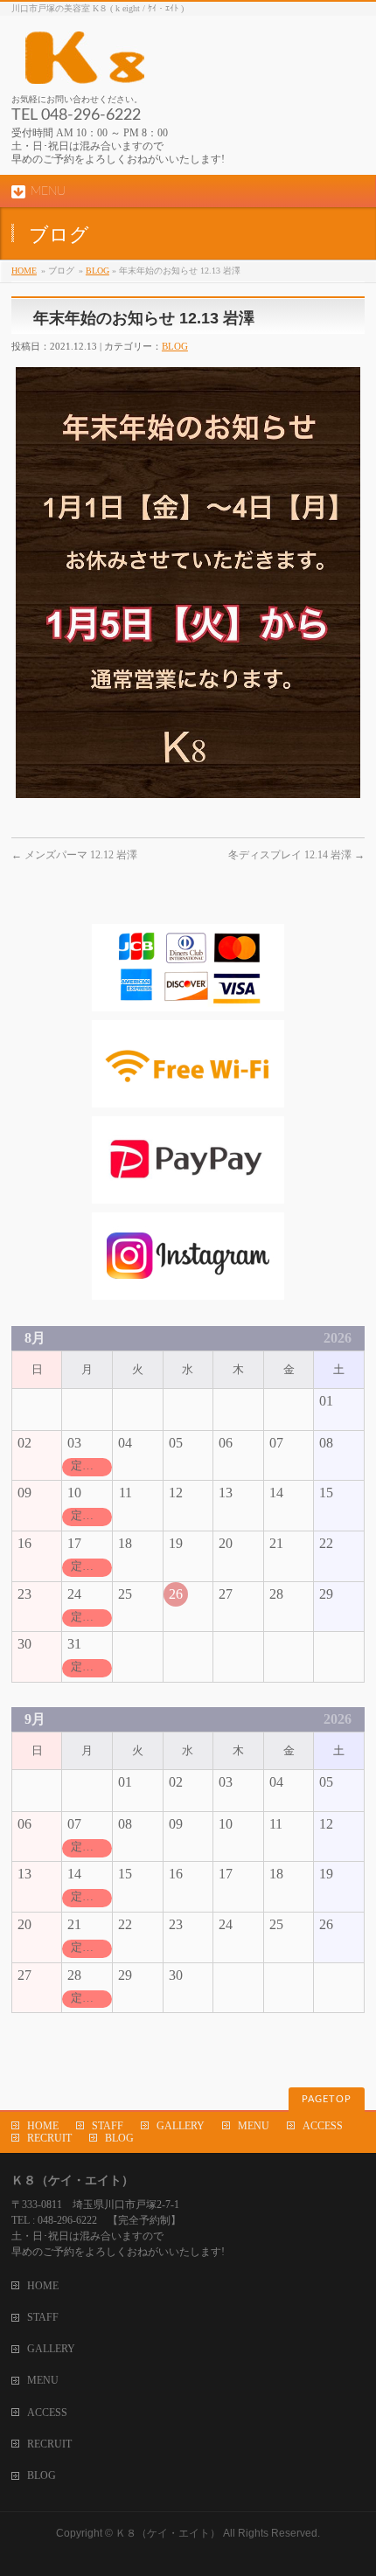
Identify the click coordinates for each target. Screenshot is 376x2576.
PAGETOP (327, 2099)
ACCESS (323, 2126)
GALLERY (181, 2126)
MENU (254, 2126)
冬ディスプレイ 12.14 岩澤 (296, 855)
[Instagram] (188, 1291)
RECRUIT (49, 2138)
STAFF (108, 2126)
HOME (24, 271)
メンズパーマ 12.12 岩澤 (74, 855)
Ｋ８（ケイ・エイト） (168, 2533)
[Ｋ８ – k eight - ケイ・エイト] (164, 64)
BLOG (97, 271)
